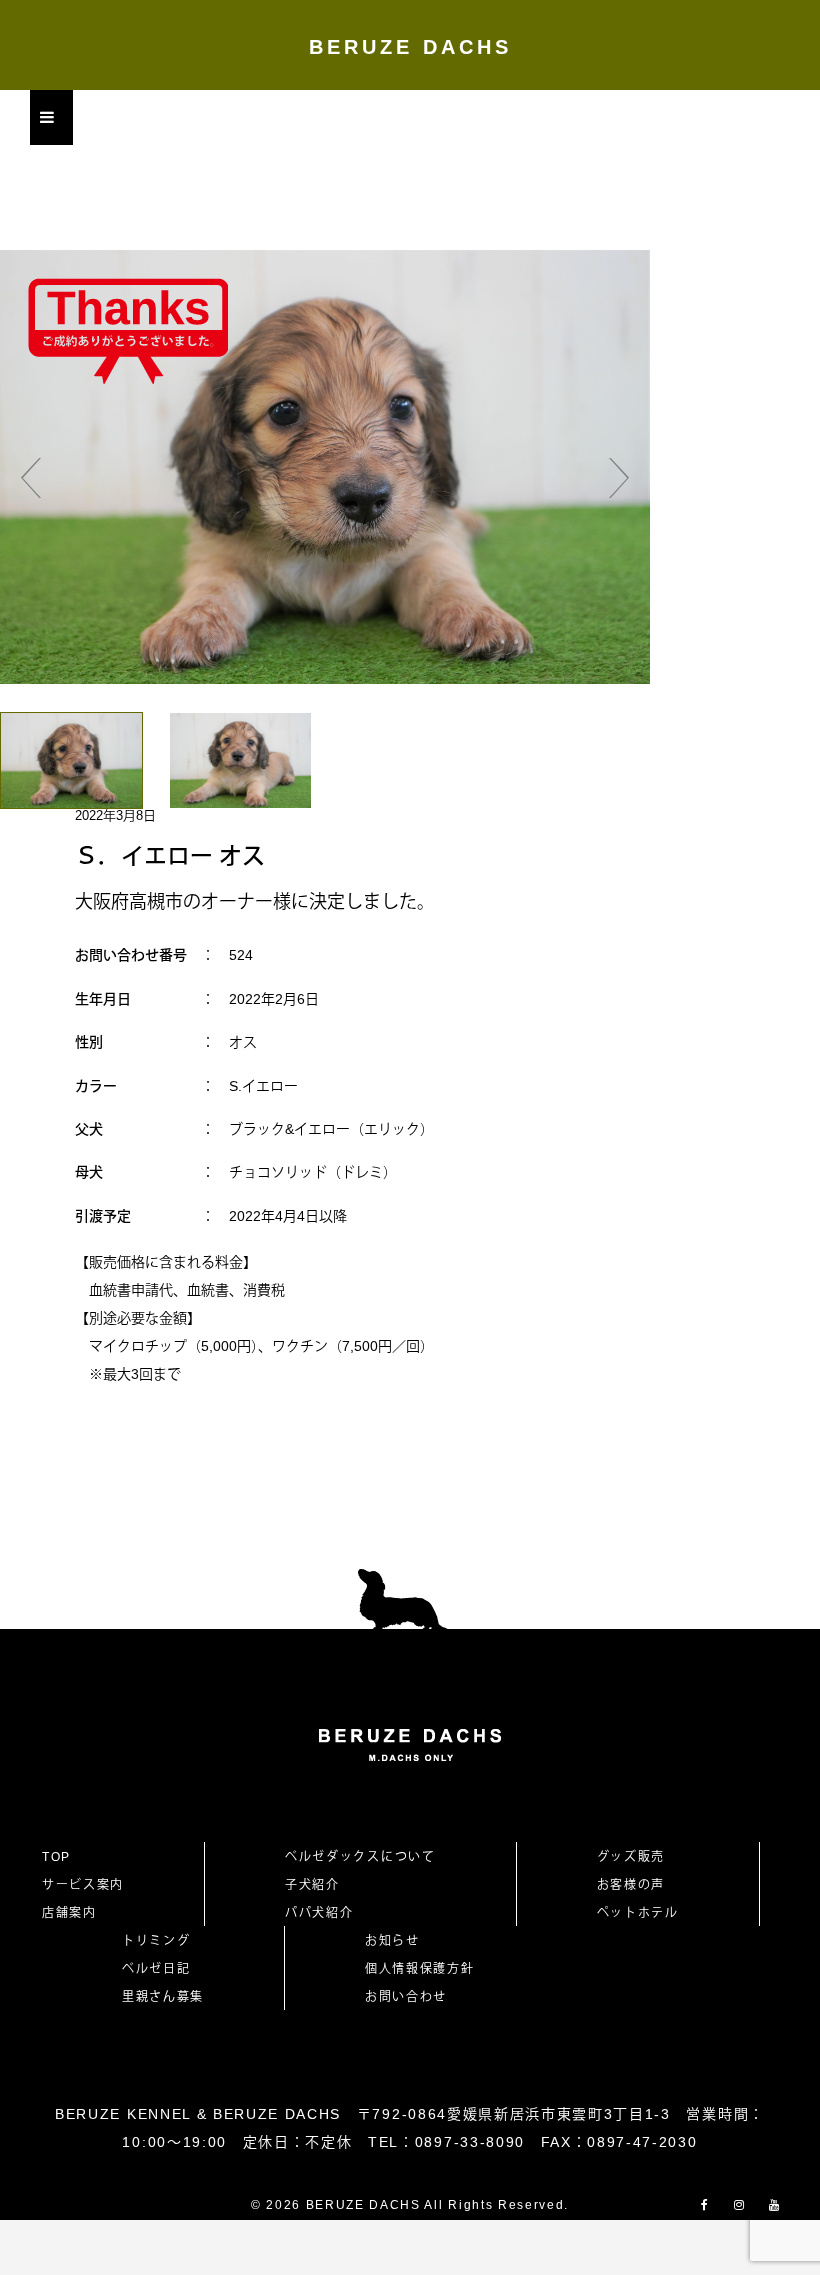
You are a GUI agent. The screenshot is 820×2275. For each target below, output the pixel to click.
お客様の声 (631, 1885)
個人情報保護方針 (419, 1969)
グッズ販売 (631, 1857)
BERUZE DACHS (410, 47)
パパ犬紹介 (319, 1913)
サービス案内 (83, 1885)
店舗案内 (69, 1913)
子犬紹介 (312, 1885)
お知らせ (392, 1941)
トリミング (156, 1941)
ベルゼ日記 (156, 1969)
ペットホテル (638, 1913)
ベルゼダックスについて (360, 1857)
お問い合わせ (413, 1997)
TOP (56, 1857)
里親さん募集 (163, 1997)
